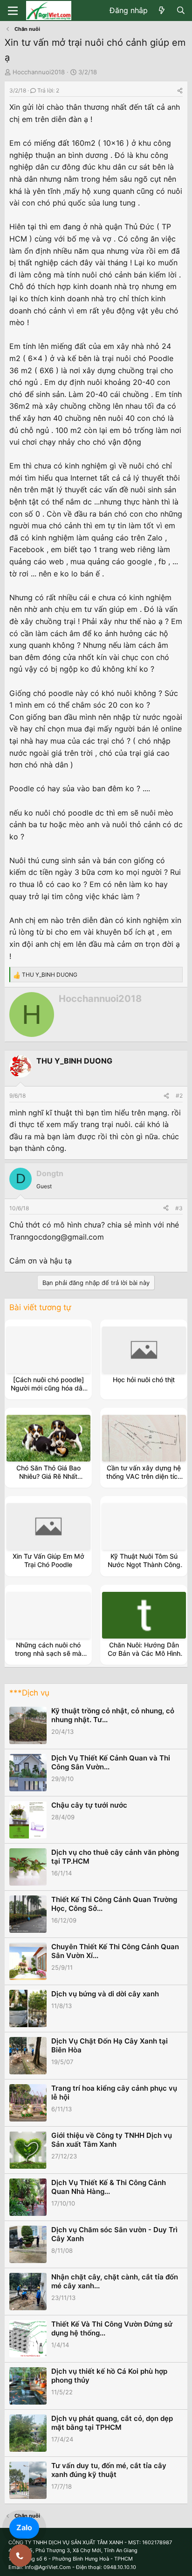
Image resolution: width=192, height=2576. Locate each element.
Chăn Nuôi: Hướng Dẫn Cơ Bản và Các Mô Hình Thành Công (144, 1653)
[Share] (180, 90)
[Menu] (13, 11)
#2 (179, 1096)
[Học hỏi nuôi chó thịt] (144, 1350)
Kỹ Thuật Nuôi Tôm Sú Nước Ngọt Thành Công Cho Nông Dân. (144, 1565)
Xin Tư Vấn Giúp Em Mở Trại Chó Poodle (48, 1560)
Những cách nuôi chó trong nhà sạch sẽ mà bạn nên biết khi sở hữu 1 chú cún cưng (48, 1658)
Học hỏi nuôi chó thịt (144, 1380)
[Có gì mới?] (162, 11)
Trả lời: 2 (48, 90)
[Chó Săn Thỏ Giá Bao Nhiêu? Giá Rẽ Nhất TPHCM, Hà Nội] (48, 1438)
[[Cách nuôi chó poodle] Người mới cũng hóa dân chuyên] (48, 1350)
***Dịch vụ (29, 1693)
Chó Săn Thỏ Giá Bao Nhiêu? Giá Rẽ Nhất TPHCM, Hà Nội (48, 1476)
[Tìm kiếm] (181, 11)
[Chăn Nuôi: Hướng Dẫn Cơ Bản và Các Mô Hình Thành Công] (144, 1615)
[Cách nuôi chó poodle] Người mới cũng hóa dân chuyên (48, 1388)
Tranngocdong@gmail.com (57, 1237)
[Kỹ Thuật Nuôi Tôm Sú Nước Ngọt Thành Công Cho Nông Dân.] (144, 1526)
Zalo (24, 2527)
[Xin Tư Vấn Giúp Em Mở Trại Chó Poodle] (48, 1526)
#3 (179, 1208)
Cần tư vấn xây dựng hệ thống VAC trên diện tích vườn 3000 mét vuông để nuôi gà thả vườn (144, 1481)
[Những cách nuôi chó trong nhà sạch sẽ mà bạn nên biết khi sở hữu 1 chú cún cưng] (48, 1615)
